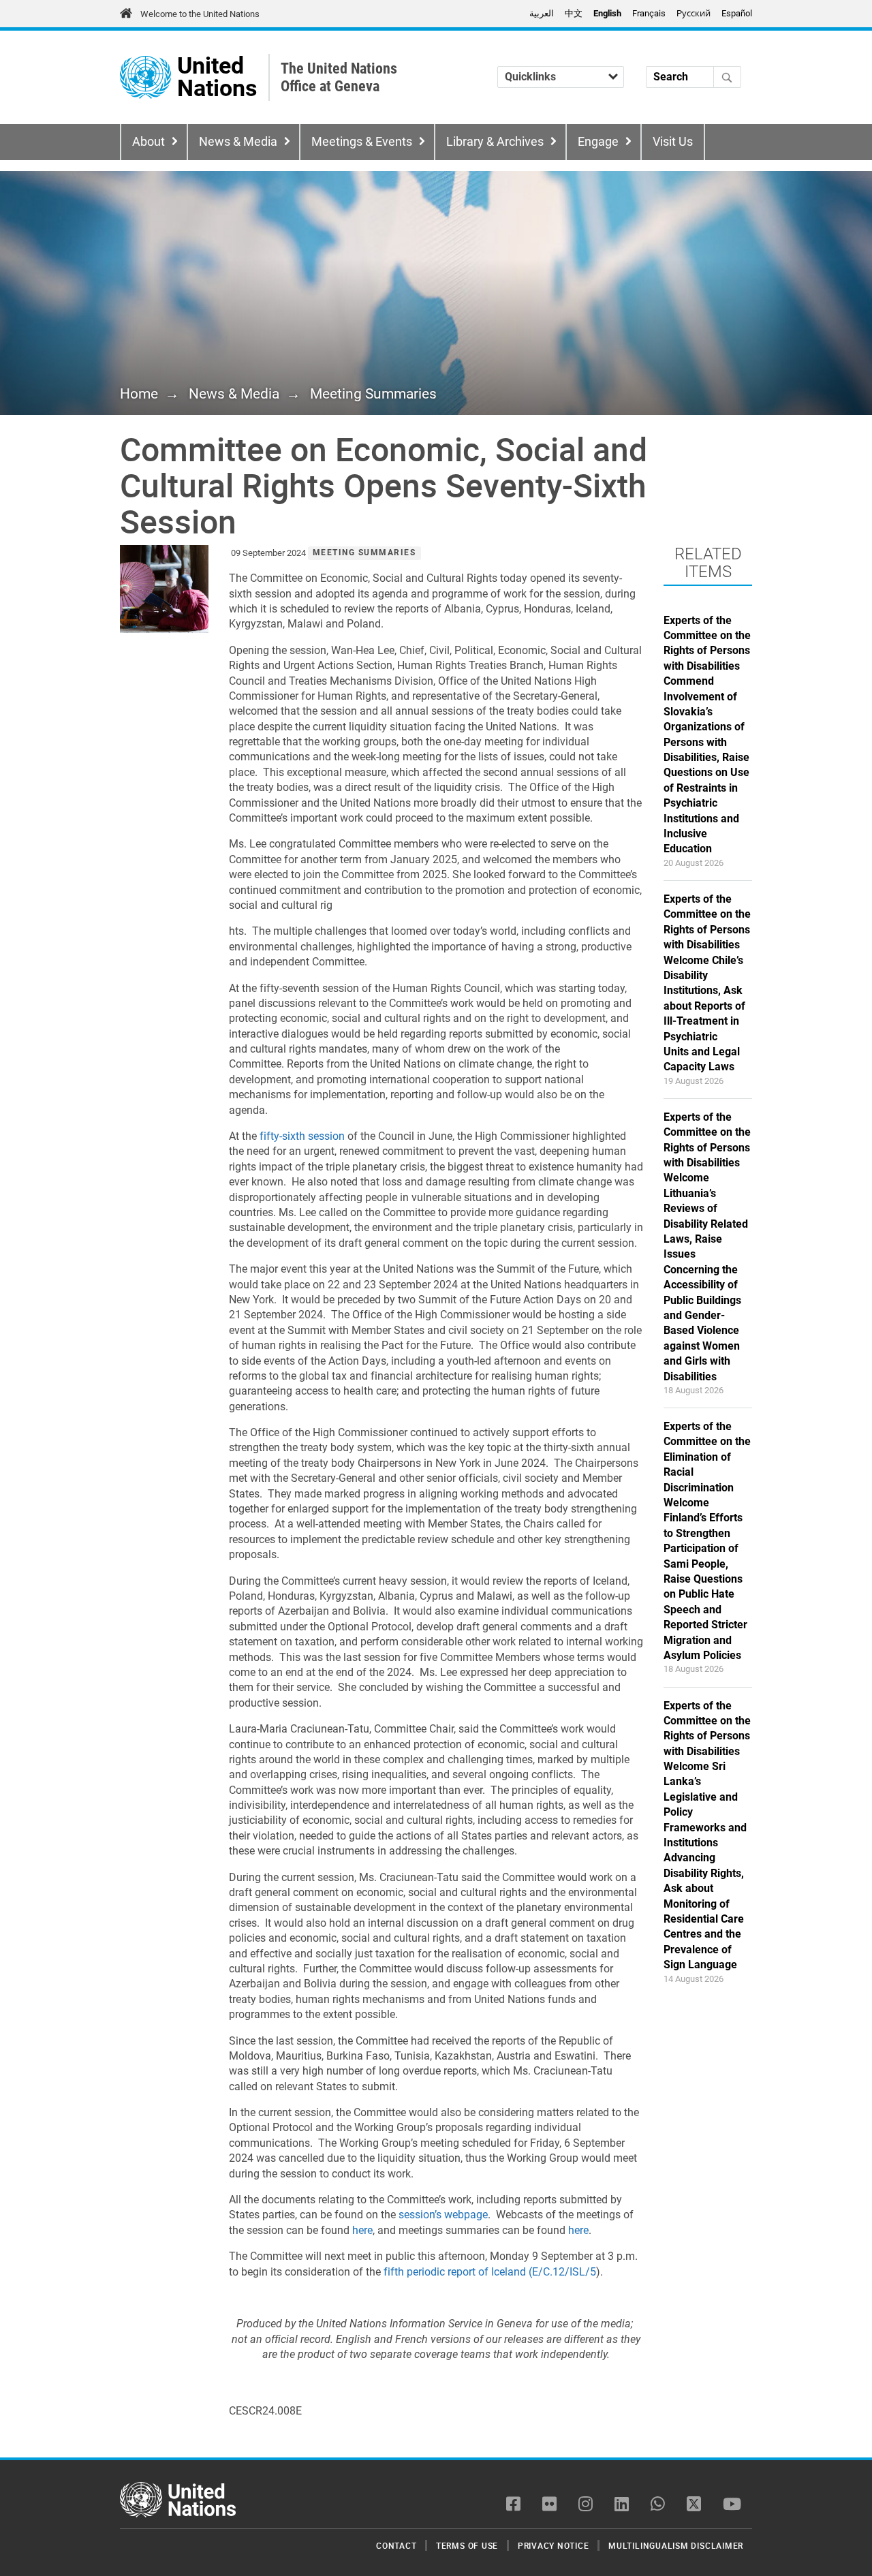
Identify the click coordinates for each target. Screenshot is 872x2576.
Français (649, 13)
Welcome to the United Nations (200, 14)
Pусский (694, 13)
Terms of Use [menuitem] (467, 2545)
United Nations (217, 77)
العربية (542, 13)
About (149, 142)
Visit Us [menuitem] (673, 142)
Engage (598, 142)
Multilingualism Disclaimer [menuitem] (676, 2545)
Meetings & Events (362, 142)
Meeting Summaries (373, 394)
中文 (574, 13)
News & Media (238, 142)
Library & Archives (495, 142)
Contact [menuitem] (396, 2545)
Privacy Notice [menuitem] (554, 2545)
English (607, 13)
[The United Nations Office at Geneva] (145, 77)
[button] (164, 589)
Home (139, 394)
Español (737, 13)
